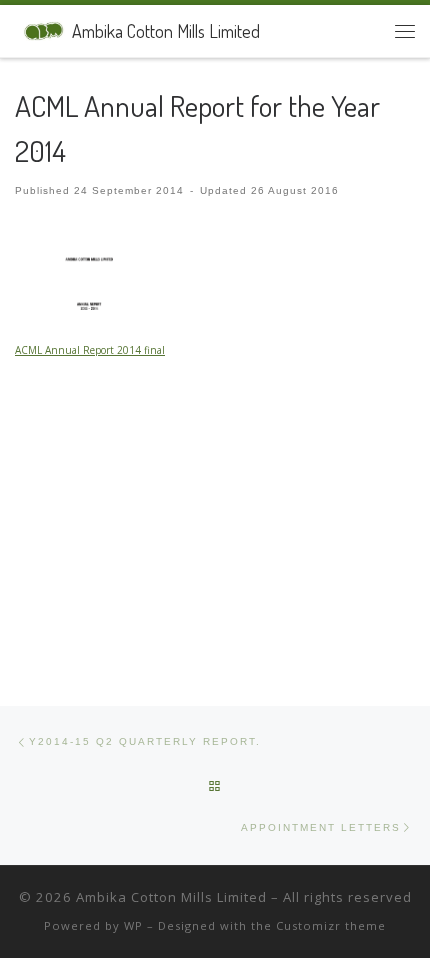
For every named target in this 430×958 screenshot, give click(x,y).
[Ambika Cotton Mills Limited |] (40, 28)
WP (133, 925)
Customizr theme (331, 925)
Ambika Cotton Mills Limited (171, 897)
